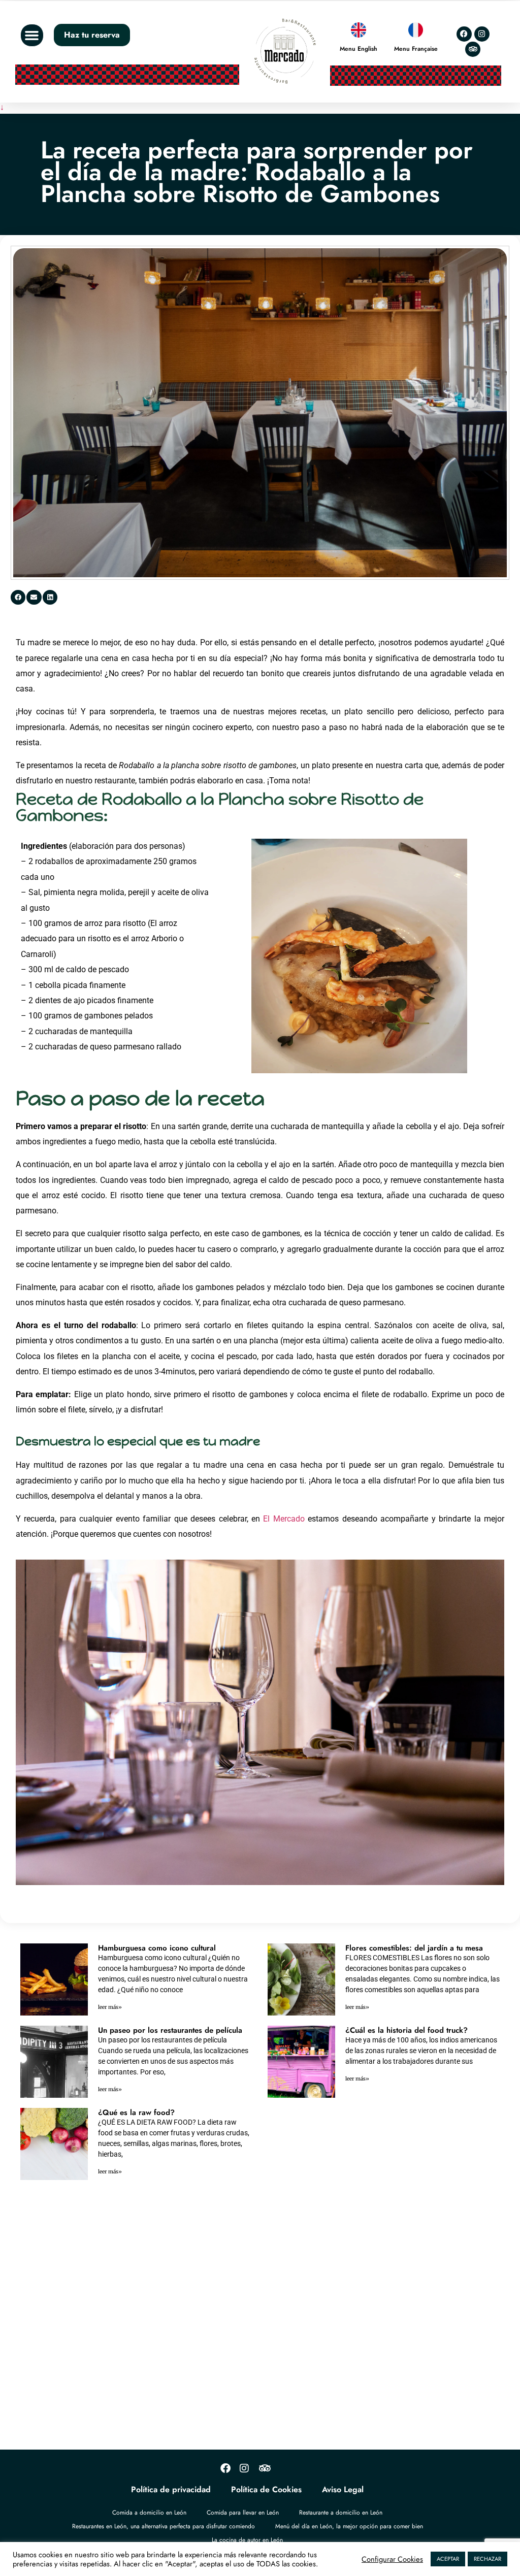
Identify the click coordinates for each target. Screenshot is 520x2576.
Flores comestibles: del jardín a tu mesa (414, 1948)
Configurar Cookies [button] (392, 2559)
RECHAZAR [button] (487, 2559)
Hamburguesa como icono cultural (157, 1948)
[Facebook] (464, 34)
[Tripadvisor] (473, 49)
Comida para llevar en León (243, 2513)
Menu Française (416, 49)
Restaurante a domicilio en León (341, 2513)
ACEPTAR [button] (448, 2559)
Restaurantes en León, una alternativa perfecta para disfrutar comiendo (164, 2526)
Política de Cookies (266, 2489)
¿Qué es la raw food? (136, 2112)
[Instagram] (482, 34)
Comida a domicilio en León (149, 2513)
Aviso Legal (343, 2489)
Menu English (359, 49)
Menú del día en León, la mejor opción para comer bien (349, 2526)
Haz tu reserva (92, 35)
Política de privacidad (171, 2489)
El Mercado (284, 1519)
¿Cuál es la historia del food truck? (407, 2030)
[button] (32, 36)
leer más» (110, 2007)
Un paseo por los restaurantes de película (170, 2030)
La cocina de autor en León (247, 2540)
